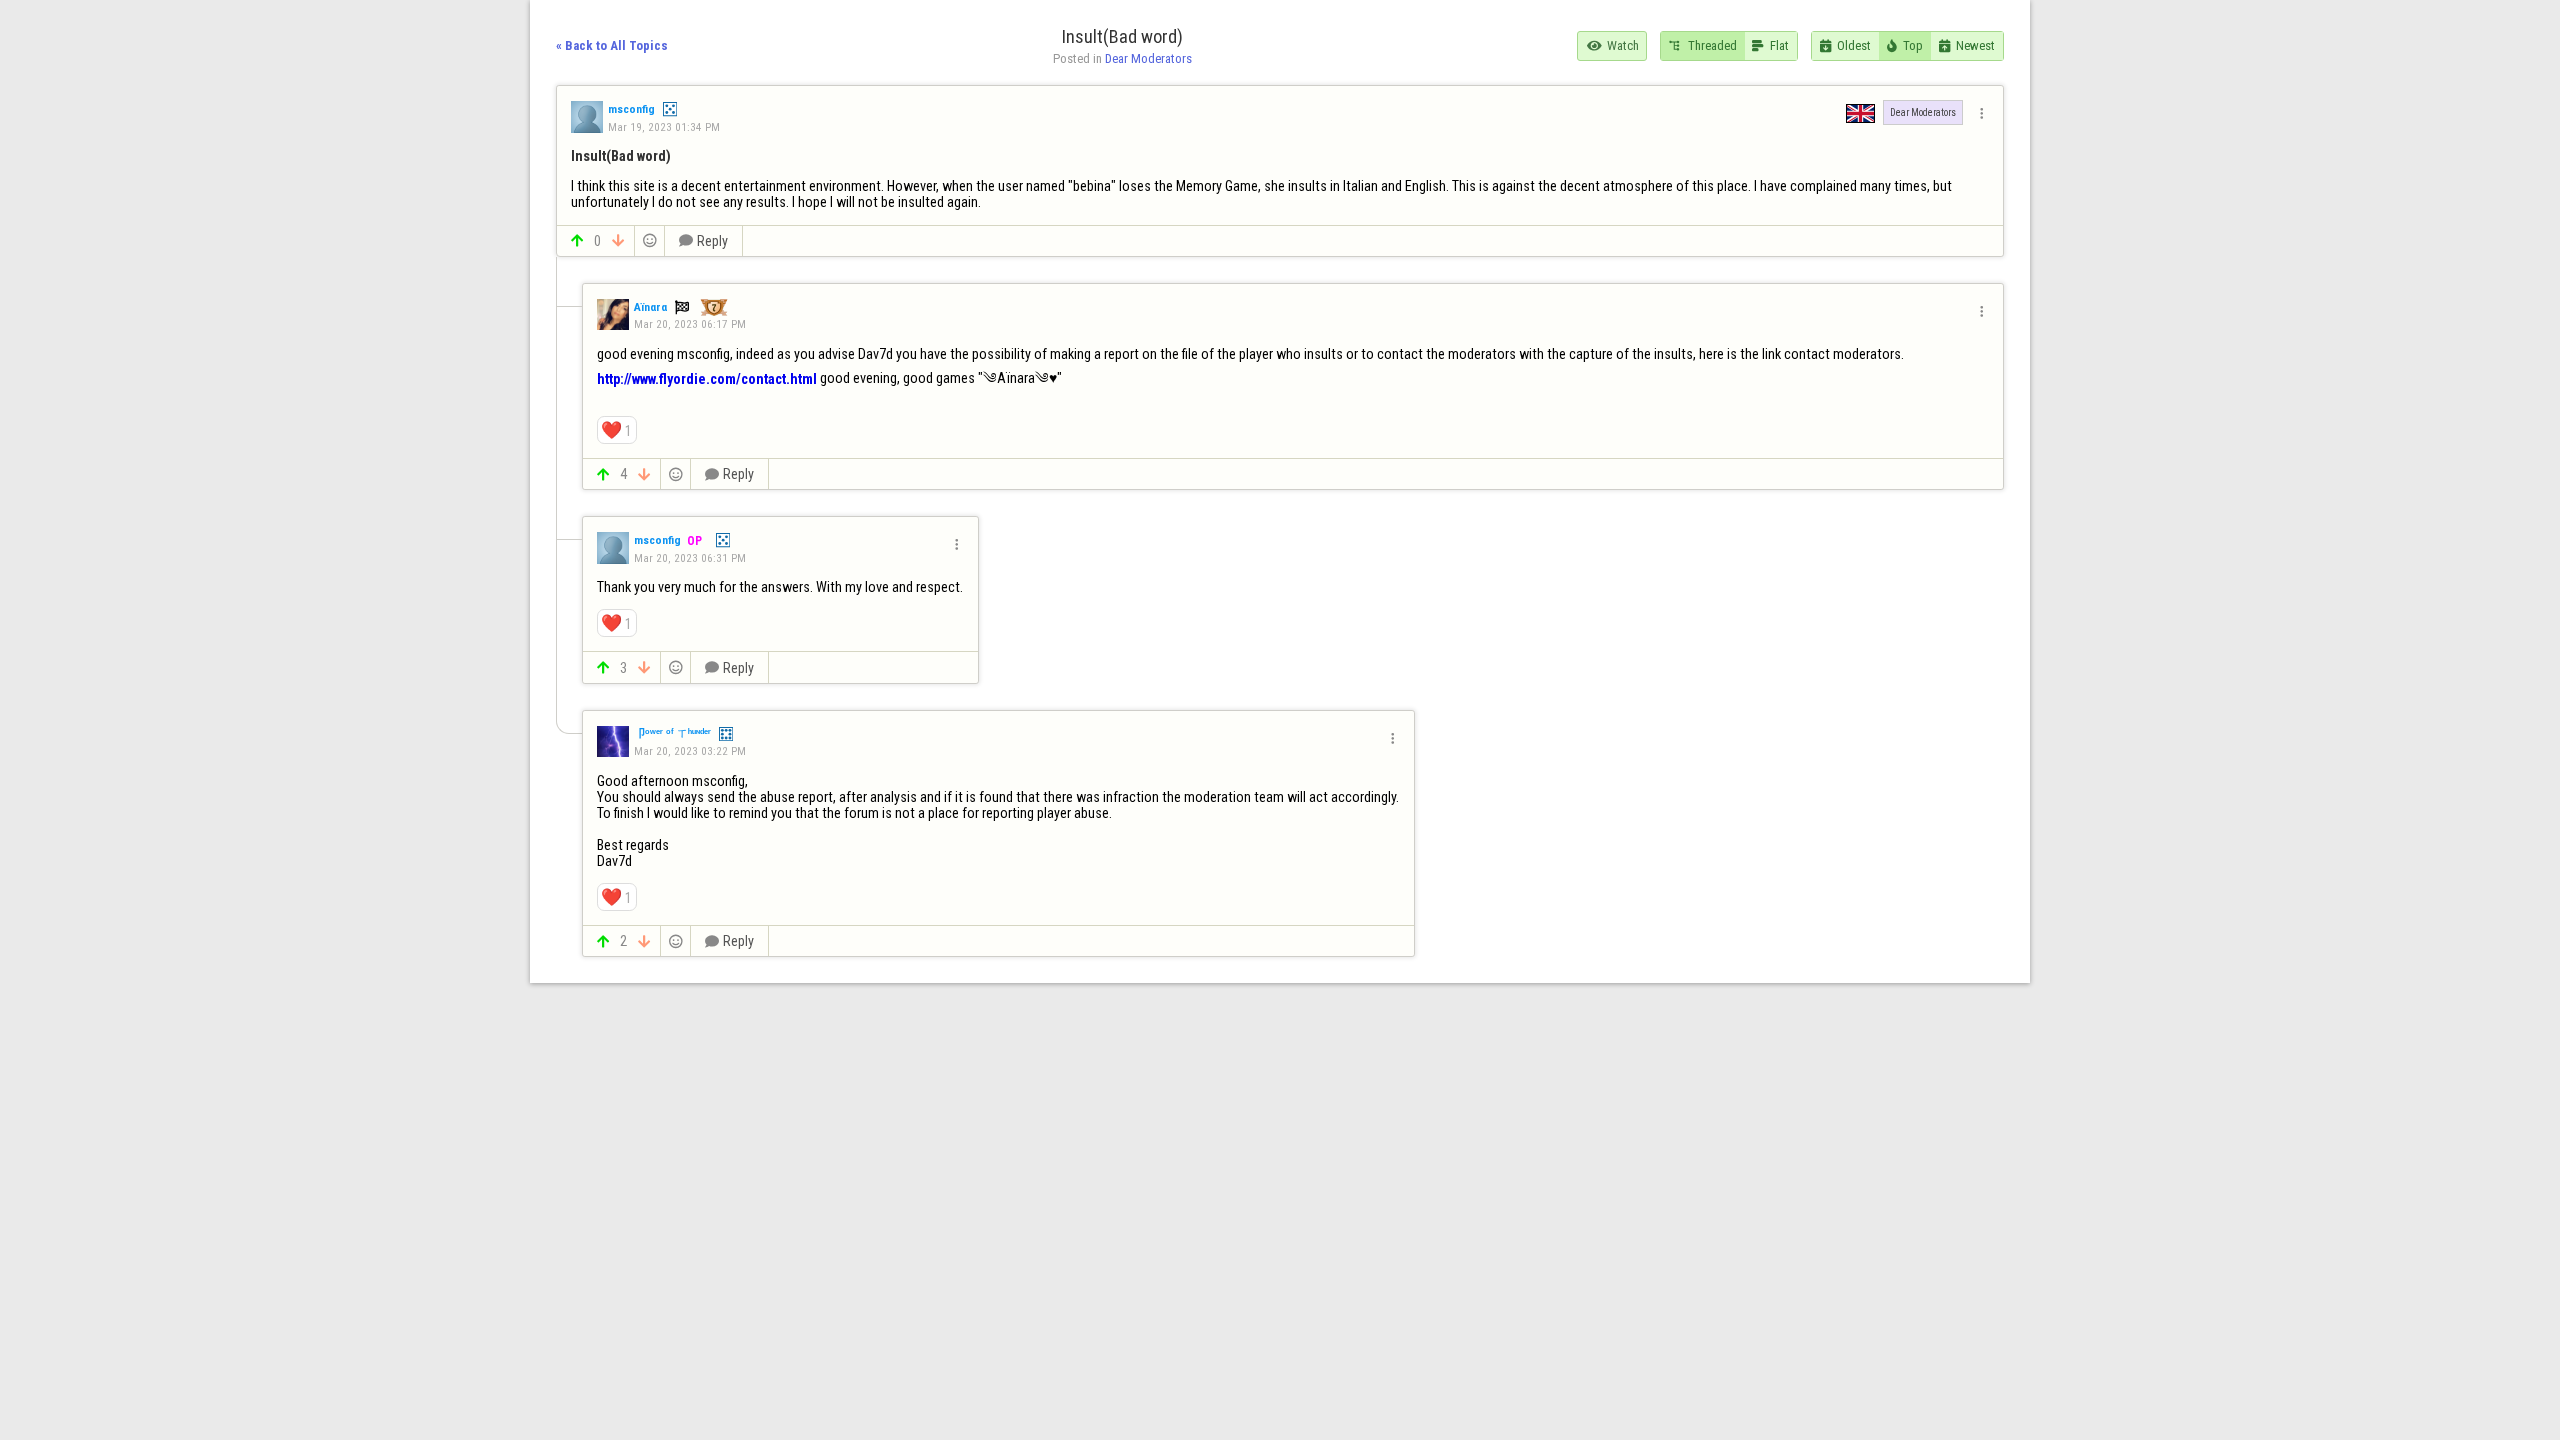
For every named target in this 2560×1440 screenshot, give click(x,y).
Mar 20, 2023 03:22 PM (690, 751)
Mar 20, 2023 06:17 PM (690, 324)
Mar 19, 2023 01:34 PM (664, 127)
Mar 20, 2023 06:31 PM (690, 558)
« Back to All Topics (612, 45)
